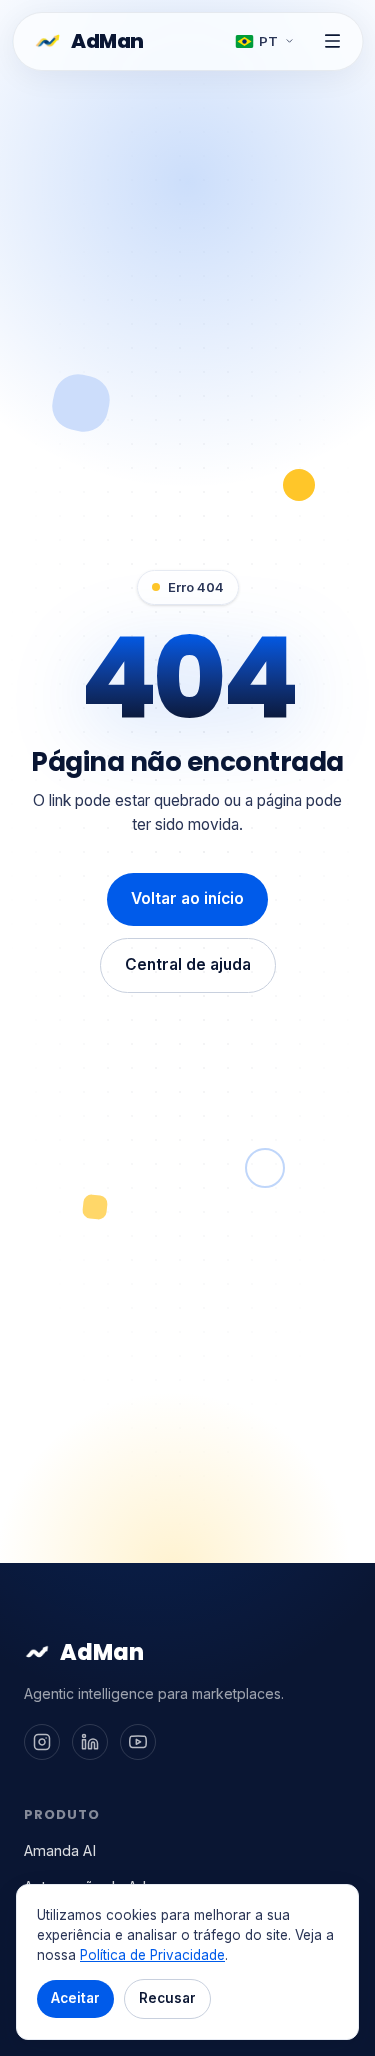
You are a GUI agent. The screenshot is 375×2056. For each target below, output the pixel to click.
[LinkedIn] (90, 1742)
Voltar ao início (187, 898)
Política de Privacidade (152, 1955)
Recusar (167, 1998)
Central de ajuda (188, 964)
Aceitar (75, 1998)
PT (268, 41)
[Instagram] (42, 1742)
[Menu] (332, 41)
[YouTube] (138, 1742)
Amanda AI (60, 1850)
